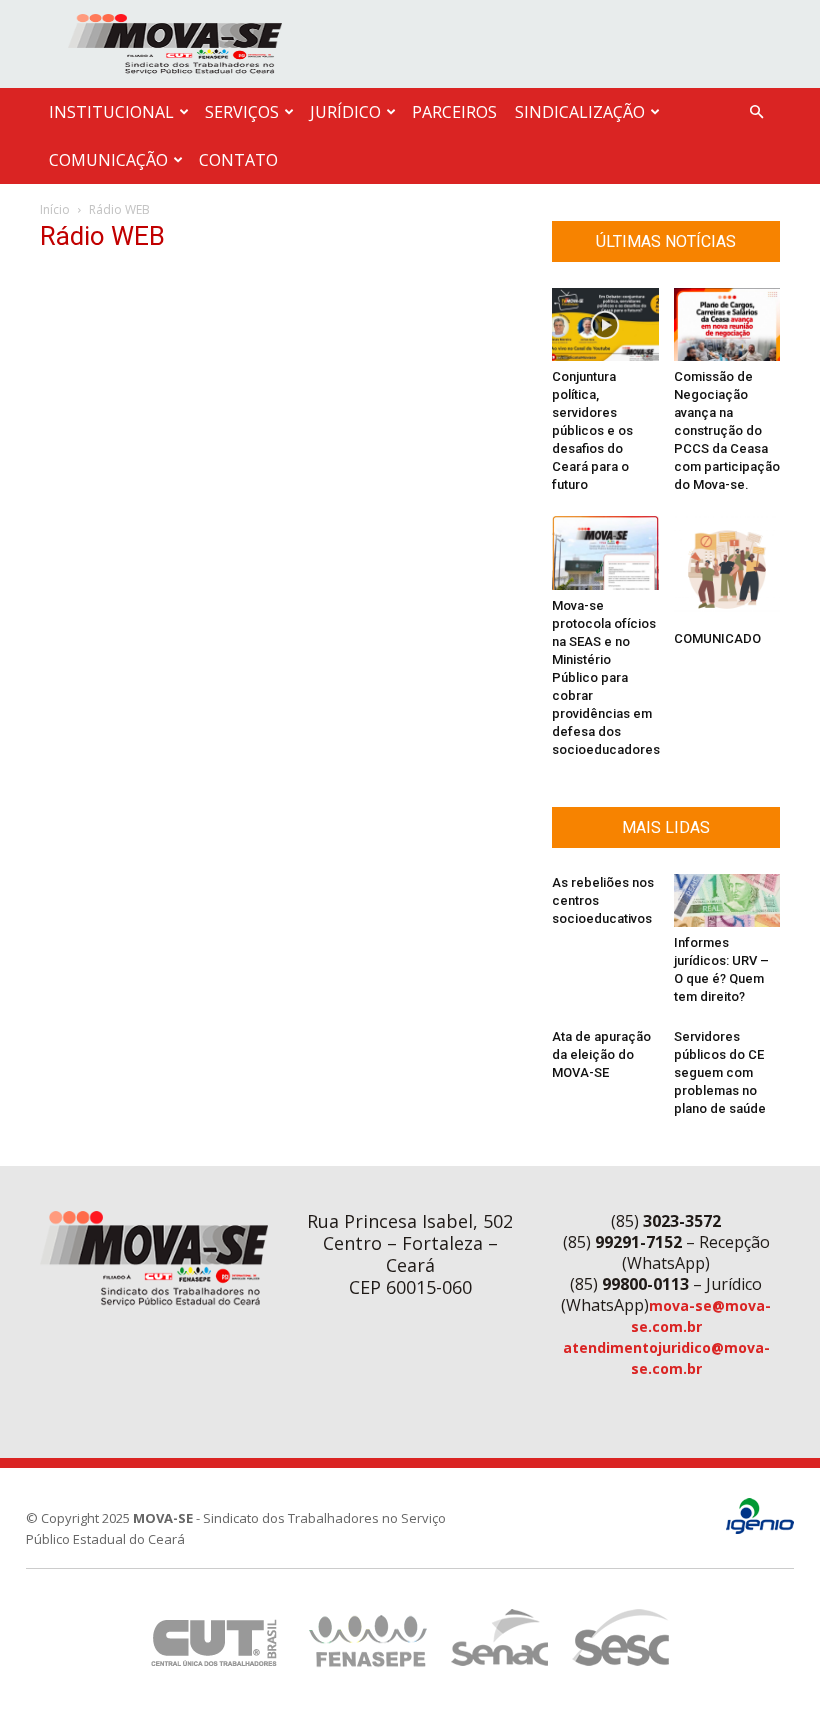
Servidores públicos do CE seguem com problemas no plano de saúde (720, 1072)
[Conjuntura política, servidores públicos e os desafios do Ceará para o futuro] (605, 324)
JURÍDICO (345, 112)
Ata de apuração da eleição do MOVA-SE (601, 1054)
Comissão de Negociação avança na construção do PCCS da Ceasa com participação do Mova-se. (727, 430)
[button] (756, 112)
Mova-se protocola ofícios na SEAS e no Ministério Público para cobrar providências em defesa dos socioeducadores (606, 677)
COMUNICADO (717, 638)
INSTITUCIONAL (111, 112)
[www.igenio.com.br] (760, 1529)
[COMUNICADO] (727, 569)
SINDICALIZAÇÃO (580, 112)
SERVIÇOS (242, 112)
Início (55, 209)
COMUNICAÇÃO (108, 160)
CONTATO (238, 160)
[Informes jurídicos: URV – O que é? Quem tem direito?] (727, 900)
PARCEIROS (454, 112)
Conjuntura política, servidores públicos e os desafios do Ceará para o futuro (592, 430)
